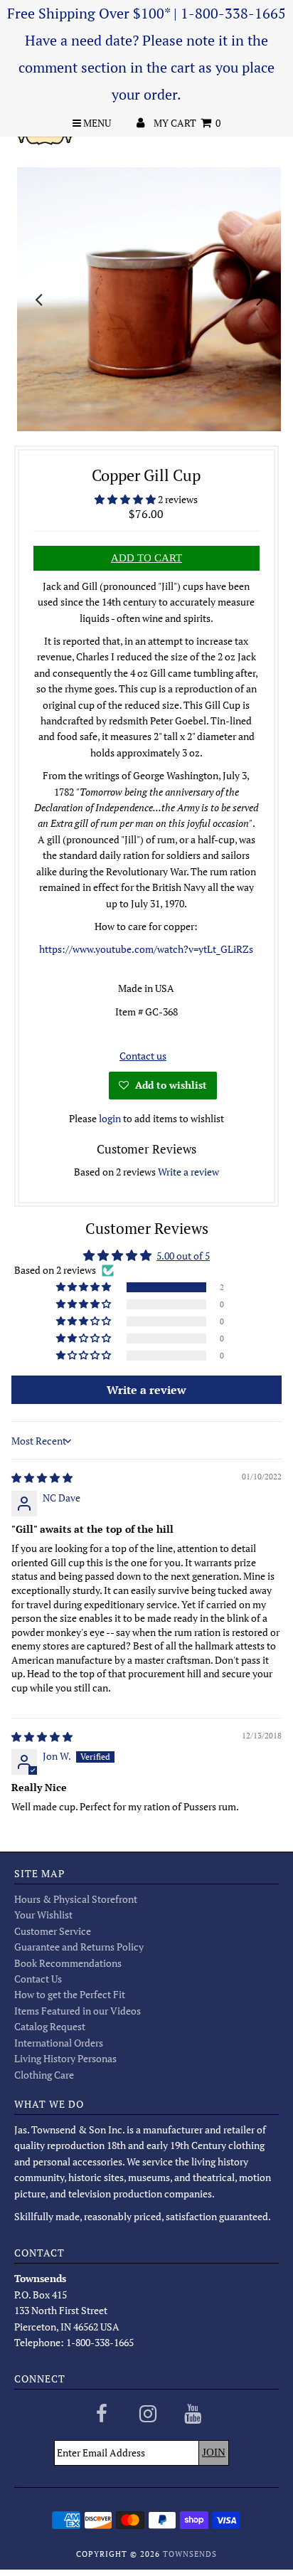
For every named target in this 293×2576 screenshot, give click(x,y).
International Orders (59, 2043)
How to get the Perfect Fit (70, 1994)
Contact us (143, 1056)
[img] (42, 1478)
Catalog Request (50, 2026)
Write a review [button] (146, 1390)
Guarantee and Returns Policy (79, 1947)
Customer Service (53, 1931)
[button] (126, 499)
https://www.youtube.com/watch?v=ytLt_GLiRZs (146, 949)
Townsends (190, 2554)
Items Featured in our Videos (78, 2011)
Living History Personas (65, 2058)
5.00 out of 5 (183, 1256)
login (110, 1118)
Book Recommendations (68, 1963)
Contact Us (38, 1979)
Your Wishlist (43, 1915)
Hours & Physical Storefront (76, 1899)
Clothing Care (44, 2075)
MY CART (187, 123)
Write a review (188, 1172)
